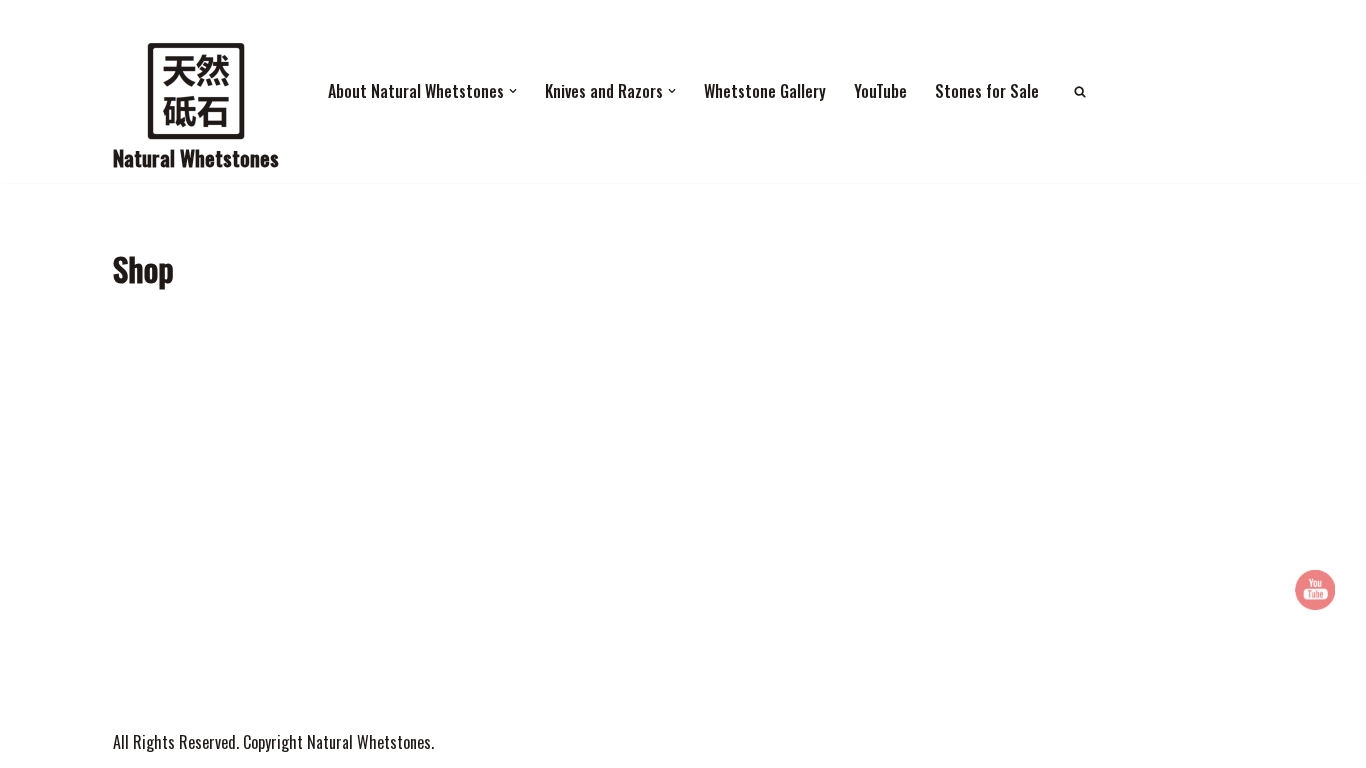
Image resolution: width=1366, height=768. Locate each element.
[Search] (1080, 91)
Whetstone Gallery (765, 91)
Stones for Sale (987, 91)
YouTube (880, 91)
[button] (513, 91)
